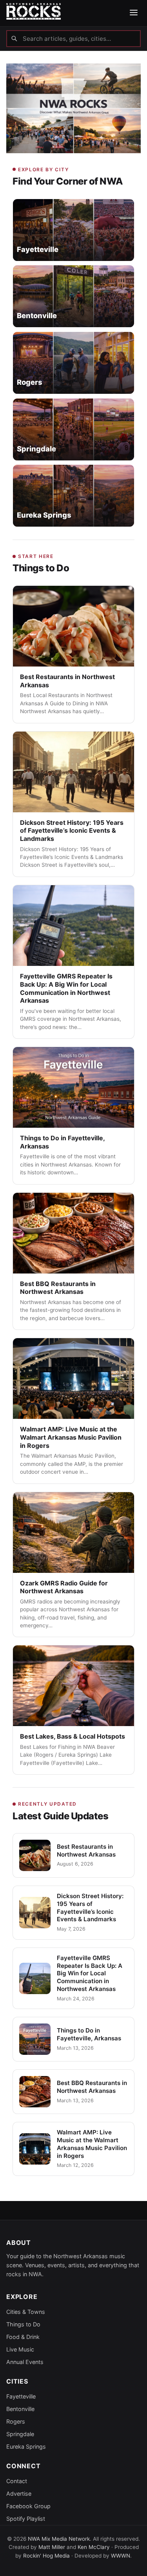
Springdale (20, 2434)
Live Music (20, 2349)
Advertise (19, 2494)
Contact (17, 2481)
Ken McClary (94, 2547)
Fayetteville (21, 2396)
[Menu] (134, 13)
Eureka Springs (26, 2446)
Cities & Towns (26, 2312)
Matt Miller (52, 2547)
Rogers (16, 2421)
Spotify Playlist (26, 2519)
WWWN (121, 2556)
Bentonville (20, 2409)
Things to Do (23, 2324)
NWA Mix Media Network (59, 2539)
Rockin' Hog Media (46, 2556)
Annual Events (25, 2362)
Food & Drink (23, 2337)
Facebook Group (28, 2506)
